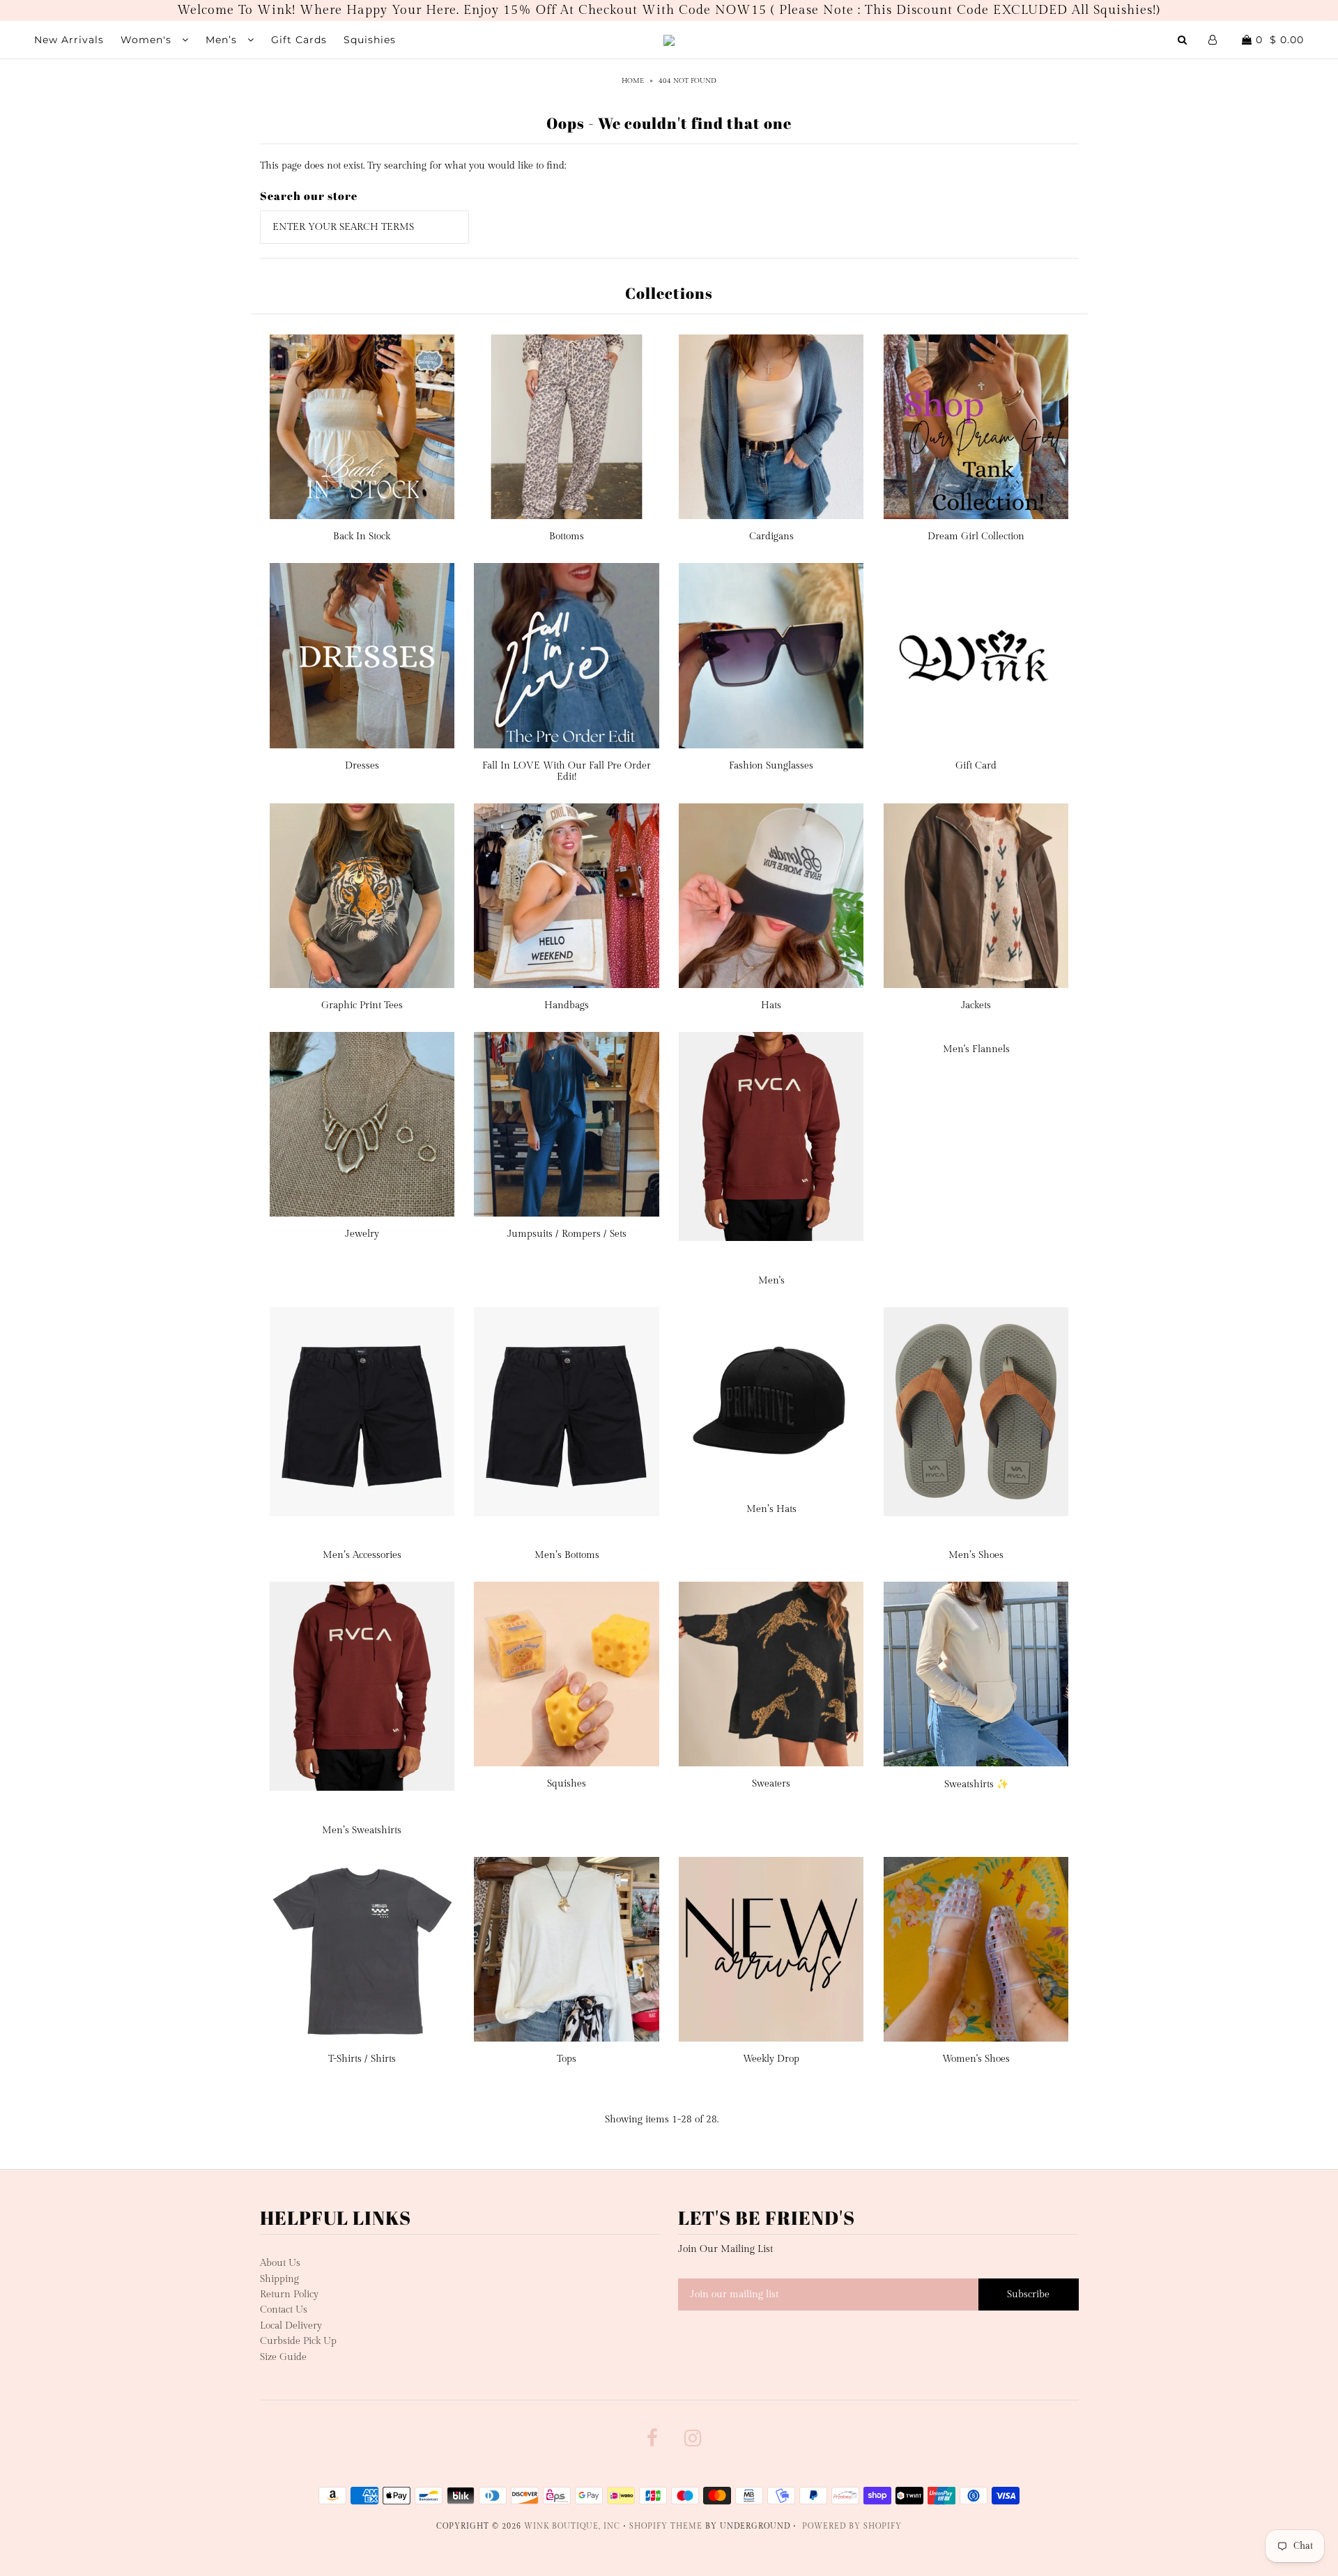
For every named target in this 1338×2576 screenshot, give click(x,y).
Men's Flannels (976, 1049)
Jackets (976, 1005)
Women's (148, 40)
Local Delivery (291, 2326)
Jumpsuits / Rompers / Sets (567, 1234)
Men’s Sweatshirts (362, 1830)
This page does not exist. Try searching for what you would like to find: (413, 166)
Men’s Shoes (976, 1555)
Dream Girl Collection (976, 537)
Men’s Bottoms (567, 1555)
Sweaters (771, 1784)
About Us (280, 2263)
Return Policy (289, 2295)
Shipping (279, 2279)
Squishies (370, 40)
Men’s (223, 40)
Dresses (362, 766)
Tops (567, 2059)
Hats (771, 1005)
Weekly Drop (771, 2059)
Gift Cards (299, 40)
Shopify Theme (666, 2526)
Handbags (567, 1005)
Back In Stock (362, 537)
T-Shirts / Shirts (362, 2059)
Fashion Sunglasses (771, 766)
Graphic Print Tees (362, 1005)
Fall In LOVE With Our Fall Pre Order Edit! (567, 771)
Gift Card (976, 766)
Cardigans (771, 537)
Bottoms (567, 537)
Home (633, 81)
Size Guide (283, 2357)
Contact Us (284, 2310)
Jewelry (362, 1234)
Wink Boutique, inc (572, 2526)
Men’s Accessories (362, 1555)
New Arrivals (69, 40)
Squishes (567, 1784)
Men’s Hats (771, 1509)
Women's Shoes (976, 2059)
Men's (771, 1281)
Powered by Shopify (852, 2526)
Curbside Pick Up (298, 2341)
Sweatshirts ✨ (976, 1784)
